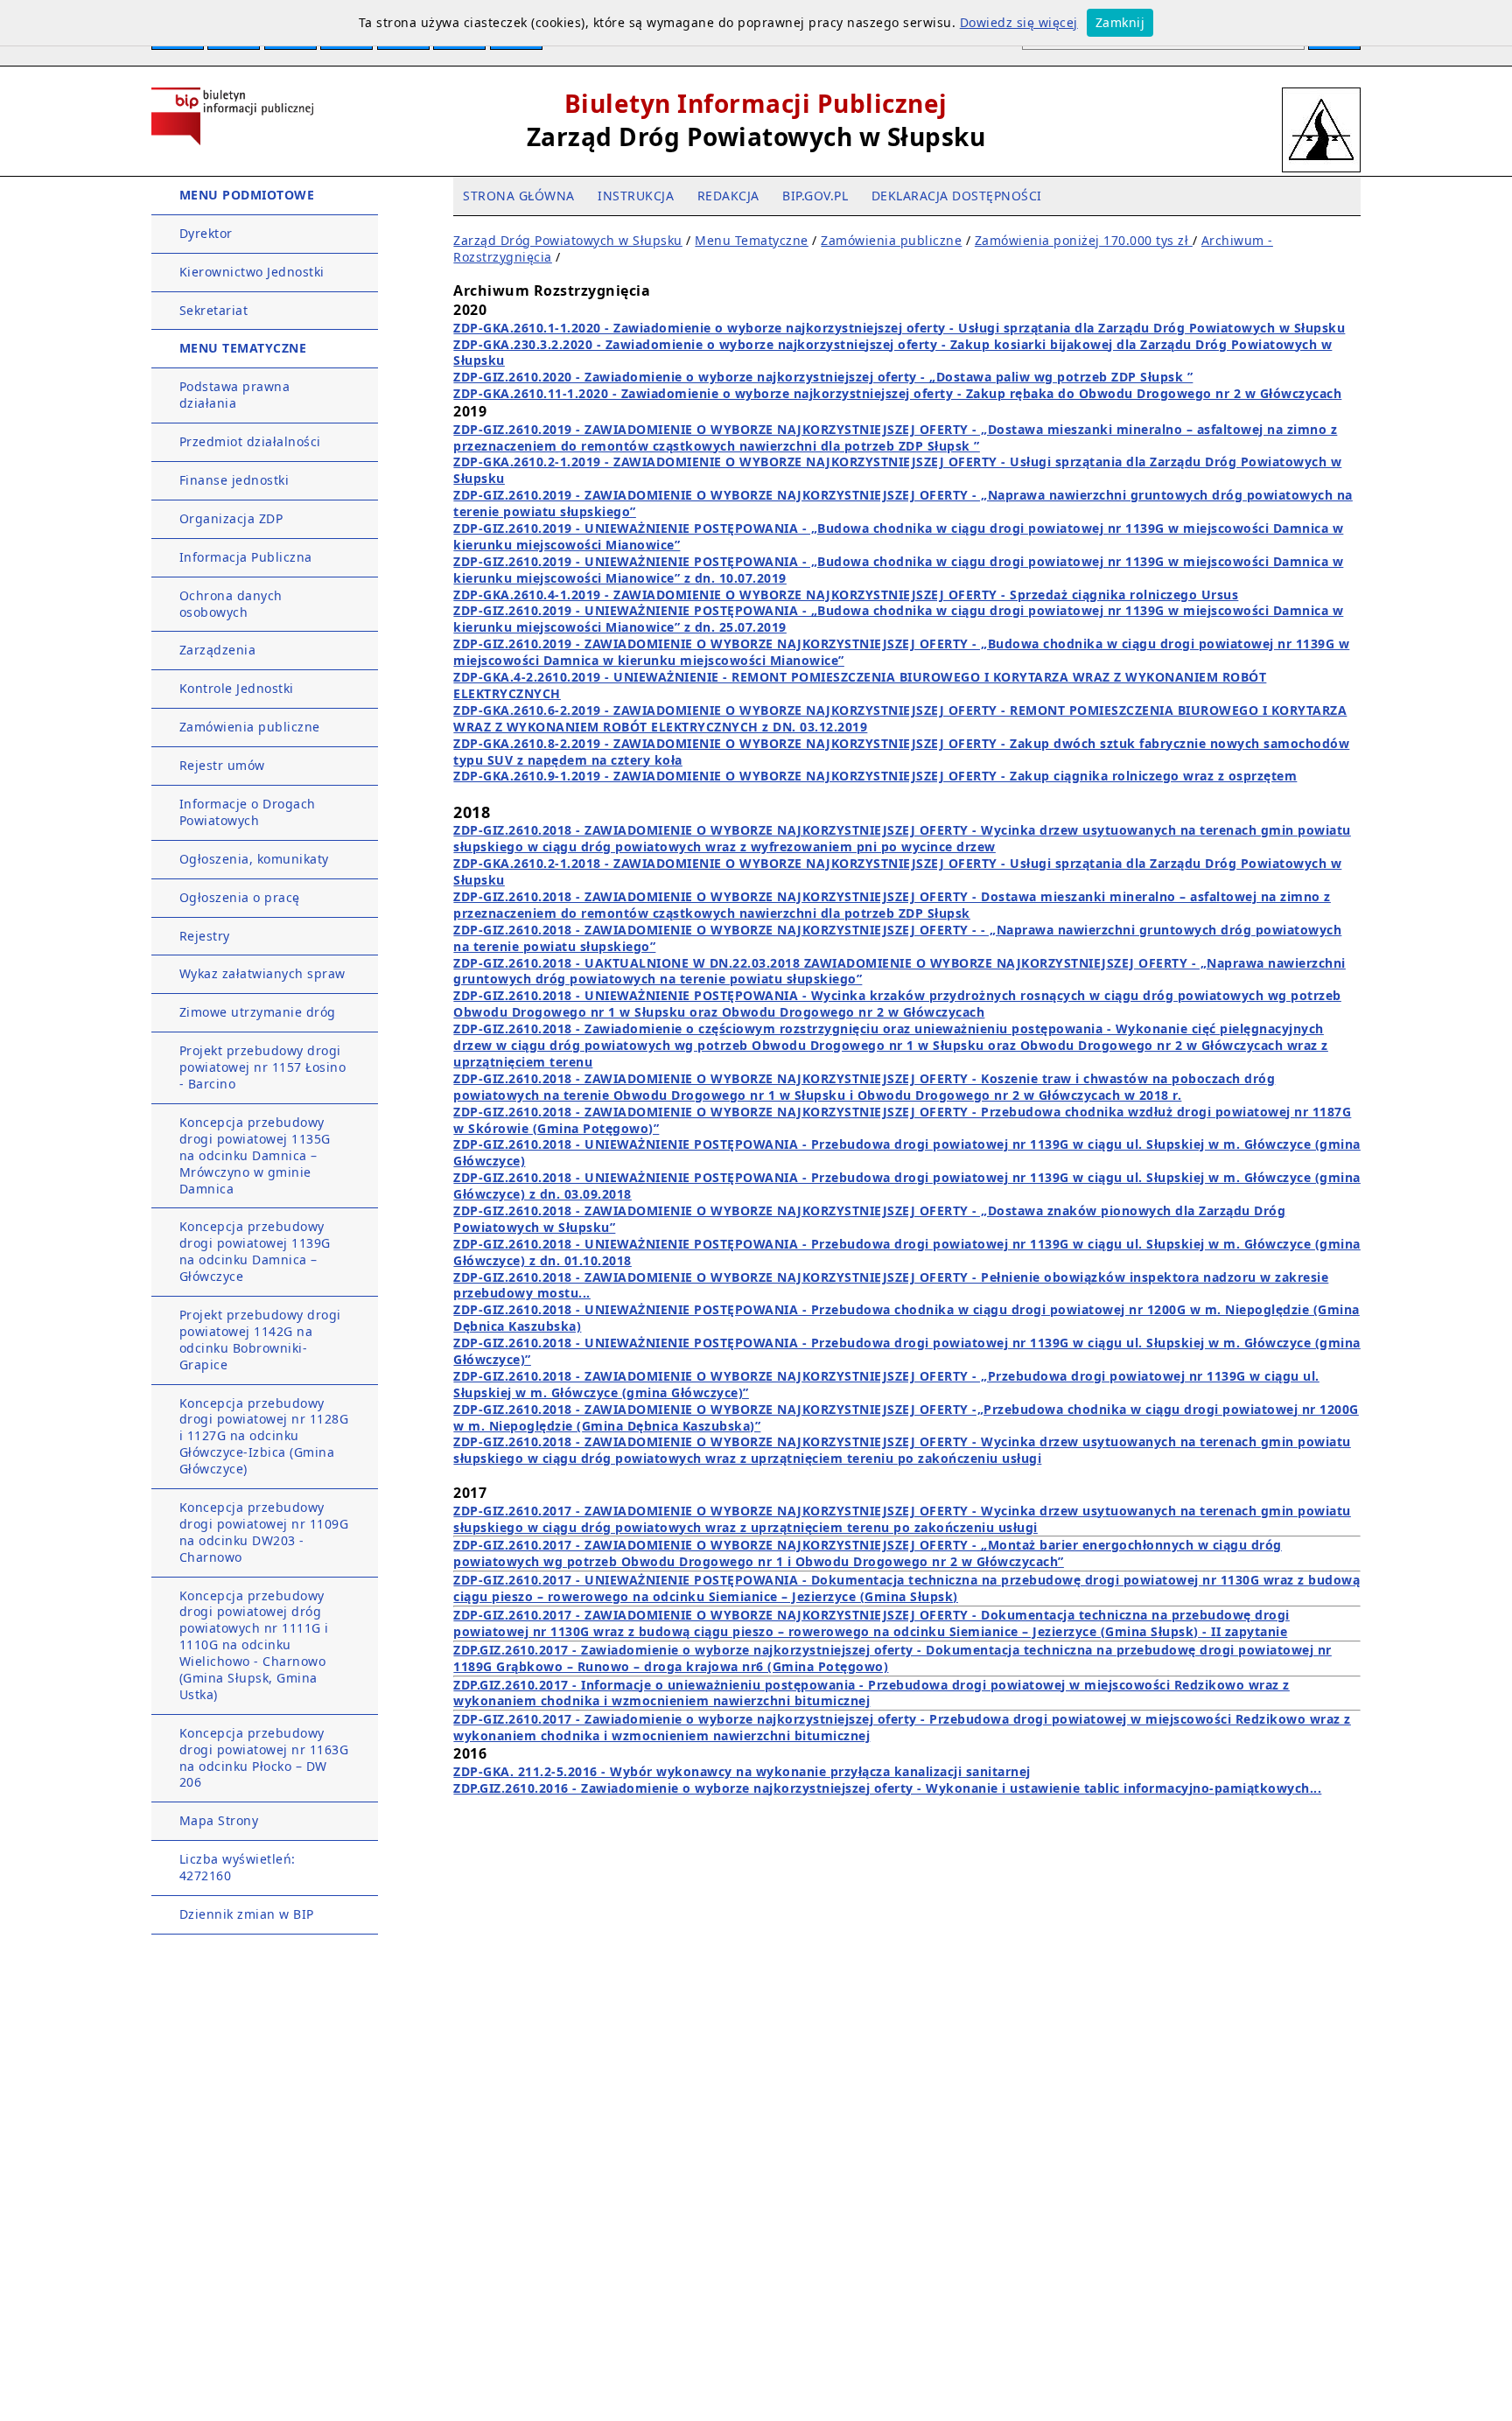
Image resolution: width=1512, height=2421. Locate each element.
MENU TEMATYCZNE (243, 348)
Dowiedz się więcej (1019, 22)
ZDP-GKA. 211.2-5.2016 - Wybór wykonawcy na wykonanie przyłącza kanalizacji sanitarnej (742, 1771)
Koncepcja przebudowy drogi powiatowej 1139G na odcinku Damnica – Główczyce (255, 1251)
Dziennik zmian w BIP (247, 1914)
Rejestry (205, 936)
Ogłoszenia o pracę (240, 897)
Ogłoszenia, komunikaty (254, 859)
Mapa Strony (219, 1820)
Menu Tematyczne (752, 240)
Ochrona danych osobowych (231, 604)
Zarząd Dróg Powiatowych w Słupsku (568, 240)
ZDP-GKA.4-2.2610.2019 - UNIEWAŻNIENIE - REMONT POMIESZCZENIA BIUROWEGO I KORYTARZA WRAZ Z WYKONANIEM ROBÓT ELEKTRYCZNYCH (860, 685)
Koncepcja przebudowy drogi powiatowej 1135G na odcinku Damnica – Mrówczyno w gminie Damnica (255, 1155)
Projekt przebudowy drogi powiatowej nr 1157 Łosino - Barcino (263, 1067)
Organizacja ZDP (231, 518)
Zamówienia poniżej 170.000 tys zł (1084, 240)
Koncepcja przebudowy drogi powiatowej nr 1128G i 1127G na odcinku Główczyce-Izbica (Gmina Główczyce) (264, 1436)
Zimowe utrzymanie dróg (258, 1012)
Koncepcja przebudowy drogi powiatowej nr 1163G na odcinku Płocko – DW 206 (264, 1758)
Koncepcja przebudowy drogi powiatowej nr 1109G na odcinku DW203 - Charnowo (264, 1532)
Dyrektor (206, 233)
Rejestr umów (222, 765)
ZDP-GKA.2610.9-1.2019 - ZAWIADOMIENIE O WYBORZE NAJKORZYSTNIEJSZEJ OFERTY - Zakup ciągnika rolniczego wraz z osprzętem (875, 776)
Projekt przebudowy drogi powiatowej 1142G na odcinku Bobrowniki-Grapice (260, 1340)
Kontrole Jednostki (237, 688)
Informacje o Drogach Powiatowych (248, 812)
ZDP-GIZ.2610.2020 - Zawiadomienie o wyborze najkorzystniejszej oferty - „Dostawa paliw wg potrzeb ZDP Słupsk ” (823, 377)
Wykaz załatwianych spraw (262, 973)
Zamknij (1120, 22)
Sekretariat (214, 310)
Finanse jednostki (234, 480)
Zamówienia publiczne (250, 727)
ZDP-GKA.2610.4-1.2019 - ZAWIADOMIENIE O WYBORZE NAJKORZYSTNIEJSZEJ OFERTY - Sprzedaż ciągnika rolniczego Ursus (846, 595)
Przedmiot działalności (250, 441)
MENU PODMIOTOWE (247, 195)
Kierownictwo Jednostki (252, 272)
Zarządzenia (218, 650)
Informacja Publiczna (246, 557)
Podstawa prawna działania (235, 395)
